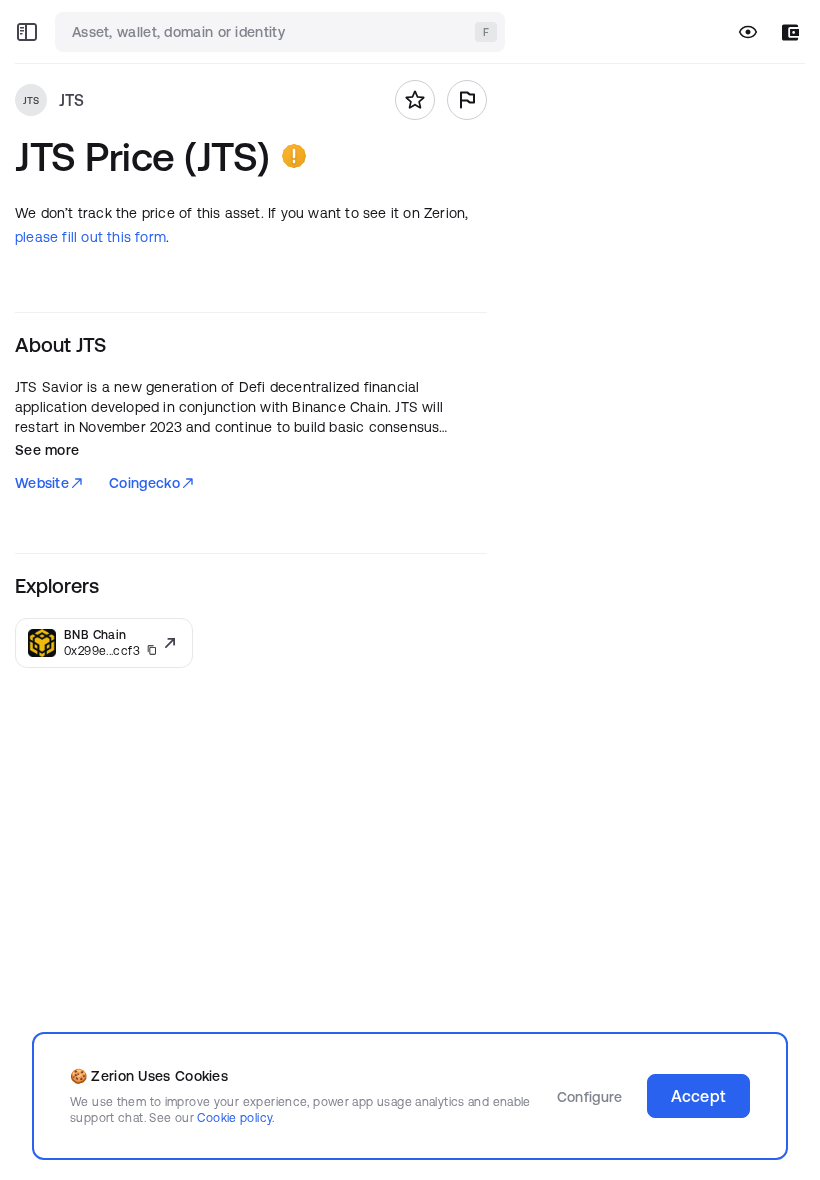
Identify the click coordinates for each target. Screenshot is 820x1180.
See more (47, 450)
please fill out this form (90, 237)
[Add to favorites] (415, 100)
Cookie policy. (235, 1117)
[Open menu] (27, 32)
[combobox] (282, 32)
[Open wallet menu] (790, 32)
